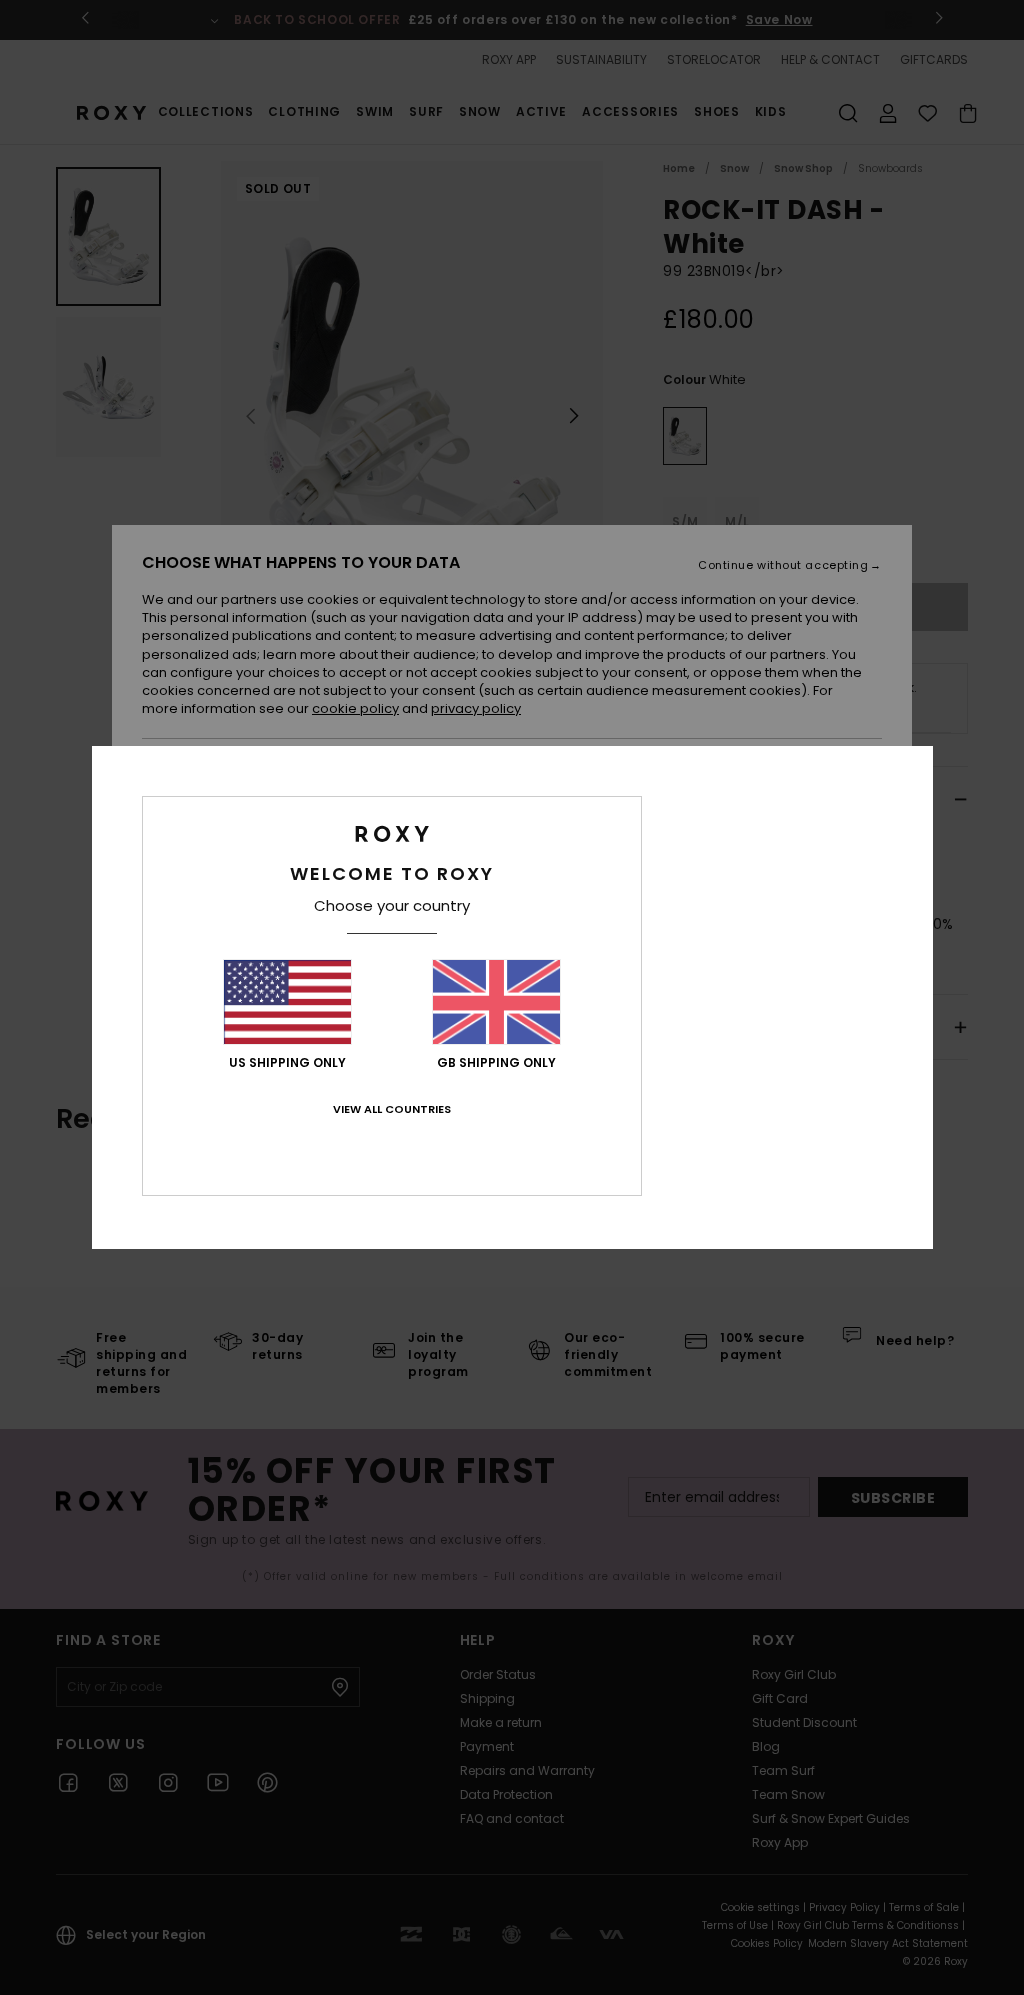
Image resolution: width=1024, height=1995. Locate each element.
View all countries (392, 1109)
